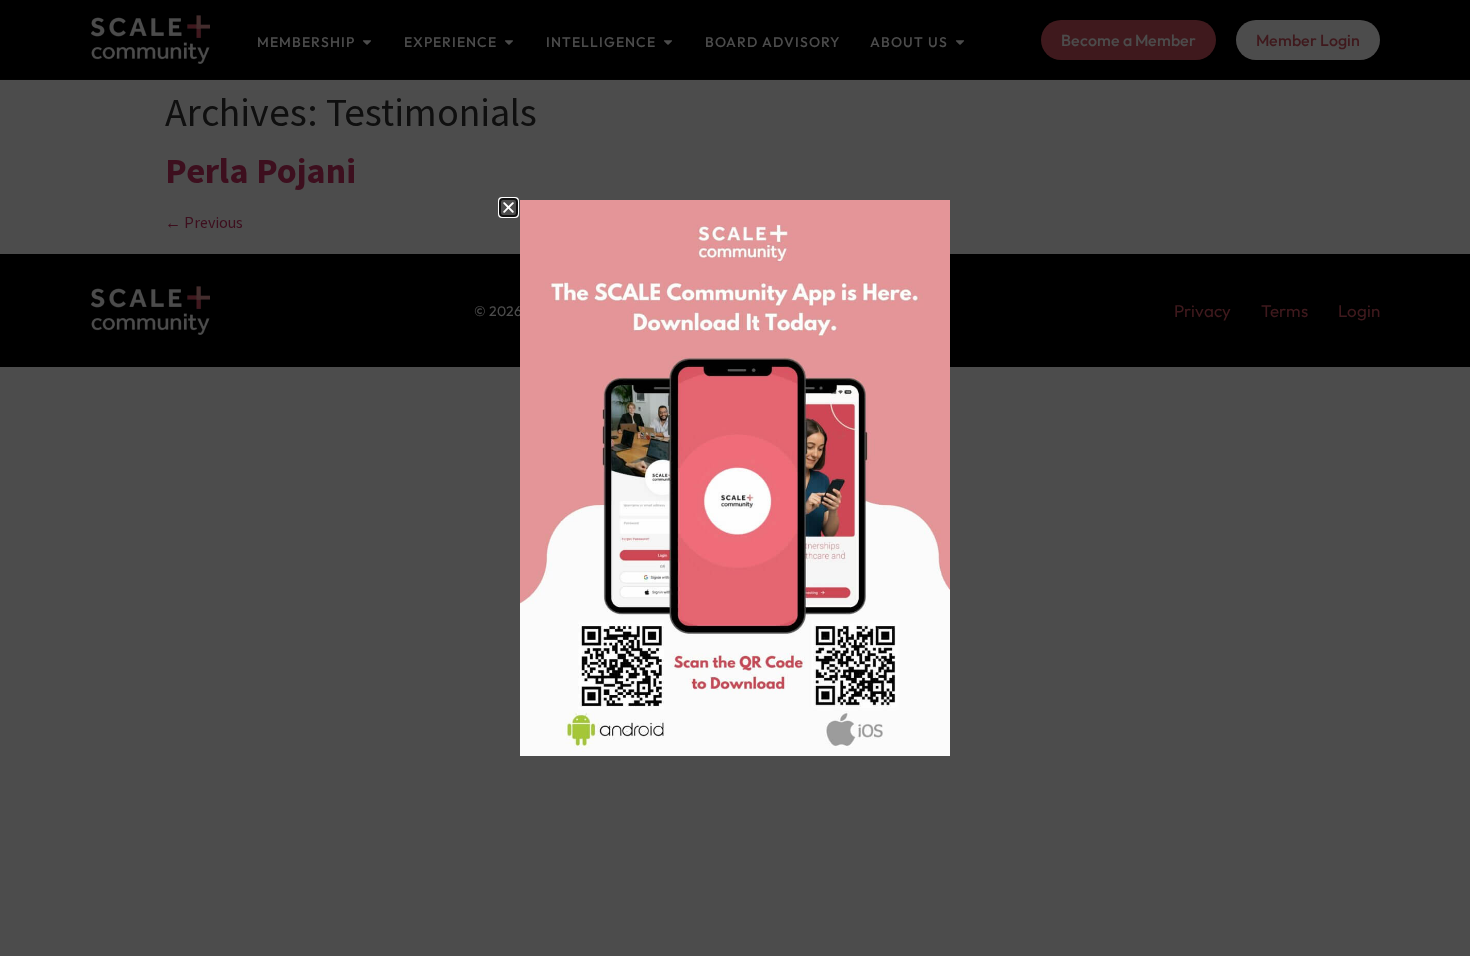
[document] (735, 478)
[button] (508, 207)
